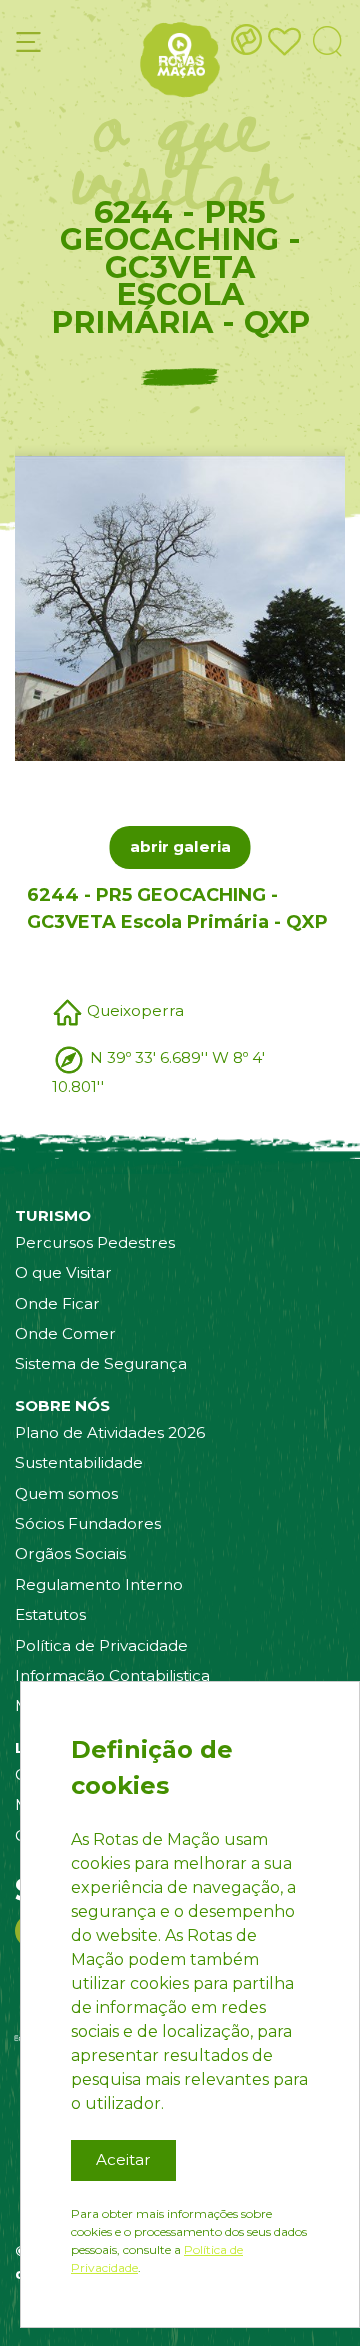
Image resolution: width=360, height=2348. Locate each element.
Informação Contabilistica (112, 1675)
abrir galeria (180, 846)
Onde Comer (65, 1333)
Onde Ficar (57, 1303)
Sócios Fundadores (88, 1523)
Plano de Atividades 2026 (110, 1432)
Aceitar (123, 2159)
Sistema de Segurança (101, 1363)
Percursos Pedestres (95, 1242)
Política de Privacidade (101, 1645)
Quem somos (66, 1493)
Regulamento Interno (99, 1584)
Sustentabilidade (79, 1462)
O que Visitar (63, 1272)
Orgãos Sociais (70, 1553)
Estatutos (50, 1614)
